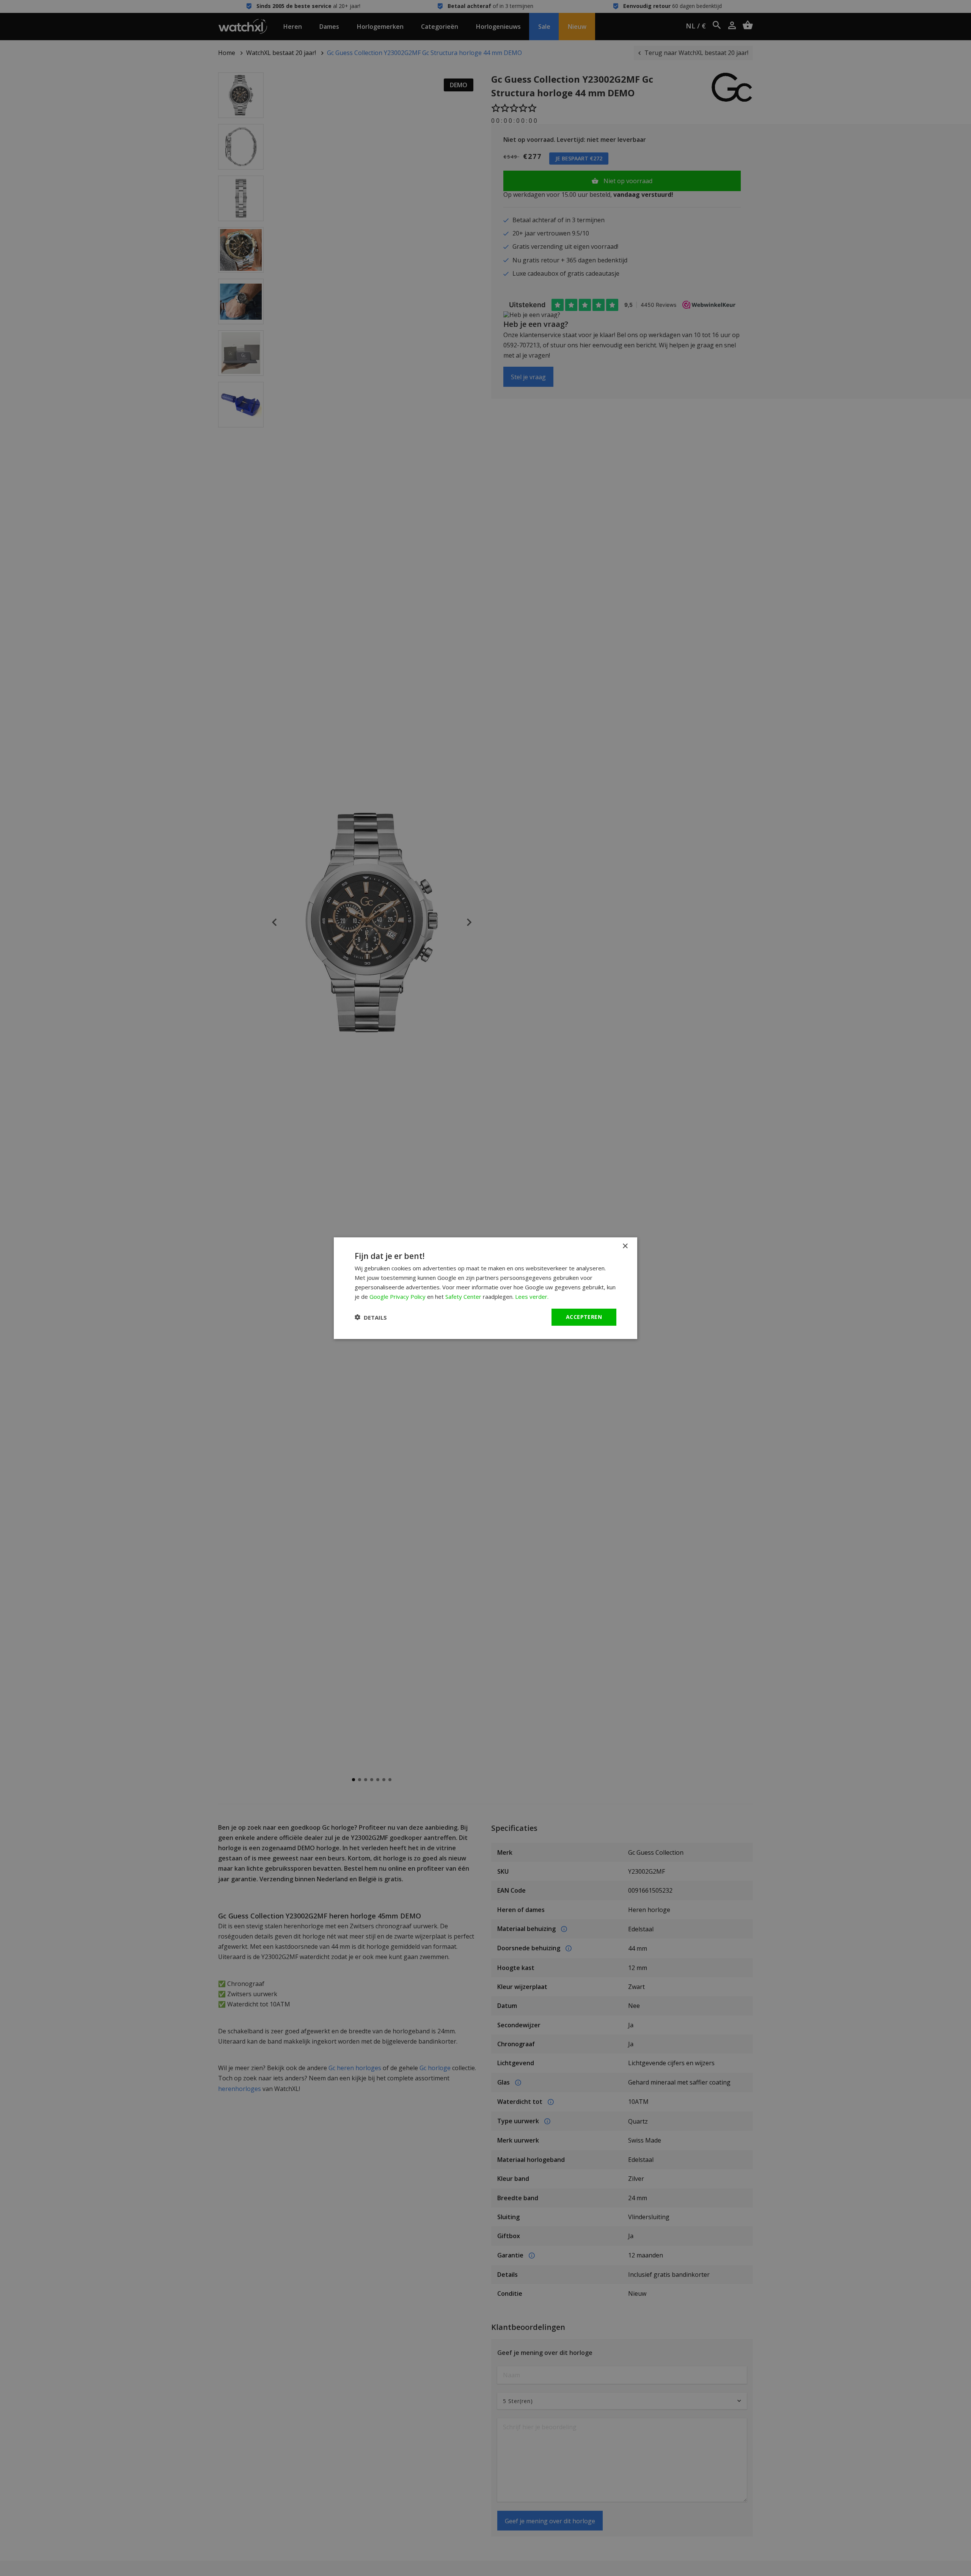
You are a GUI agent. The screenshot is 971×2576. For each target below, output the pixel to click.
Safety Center (463, 1296)
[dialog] (485, 1288)
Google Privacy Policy (398, 1296)
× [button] (625, 1246)
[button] (371, 1317)
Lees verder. (532, 1296)
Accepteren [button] (584, 1317)
